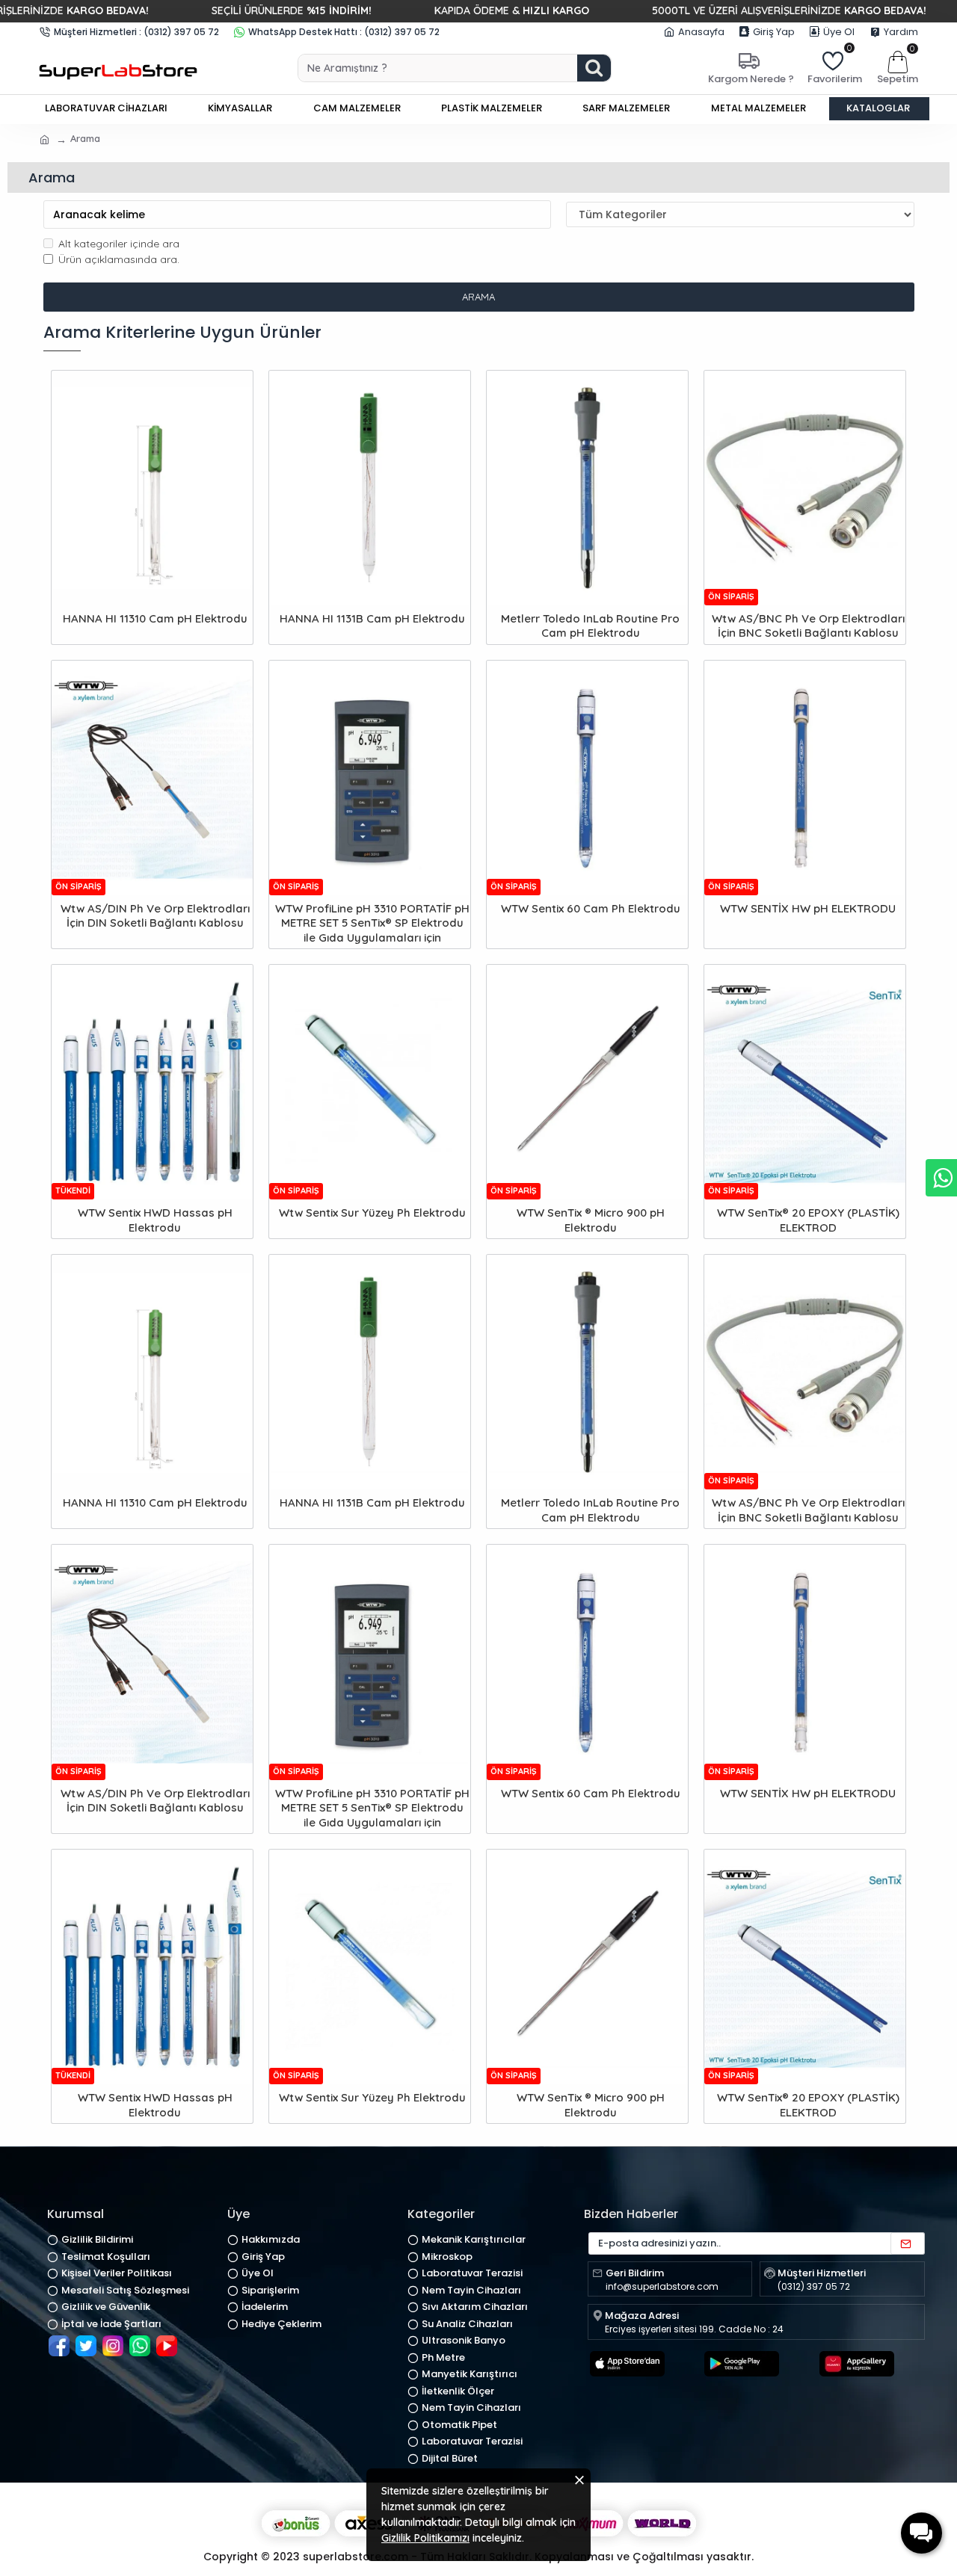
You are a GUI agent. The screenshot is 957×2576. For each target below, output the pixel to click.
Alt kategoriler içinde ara (119, 244)
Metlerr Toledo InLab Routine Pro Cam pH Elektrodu (590, 626)
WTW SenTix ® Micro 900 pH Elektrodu (591, 1220)
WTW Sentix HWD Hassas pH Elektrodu (155, 1220)
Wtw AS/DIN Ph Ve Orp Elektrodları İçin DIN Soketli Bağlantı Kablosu (155, 916)
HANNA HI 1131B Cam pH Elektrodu (372, 618)
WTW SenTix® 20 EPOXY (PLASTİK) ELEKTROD (808, 1220)
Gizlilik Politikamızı (425, 2538)
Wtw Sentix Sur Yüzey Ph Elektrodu (372, 1213)
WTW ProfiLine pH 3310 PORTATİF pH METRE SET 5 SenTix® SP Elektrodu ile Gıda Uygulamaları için (372, 923)
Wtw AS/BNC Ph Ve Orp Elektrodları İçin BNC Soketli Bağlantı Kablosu (808, 626)
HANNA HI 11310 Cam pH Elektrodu (155, 618)
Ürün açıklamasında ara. (119, 259)
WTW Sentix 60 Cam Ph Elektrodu (591, 908)
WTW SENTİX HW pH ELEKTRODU (808, 908)
